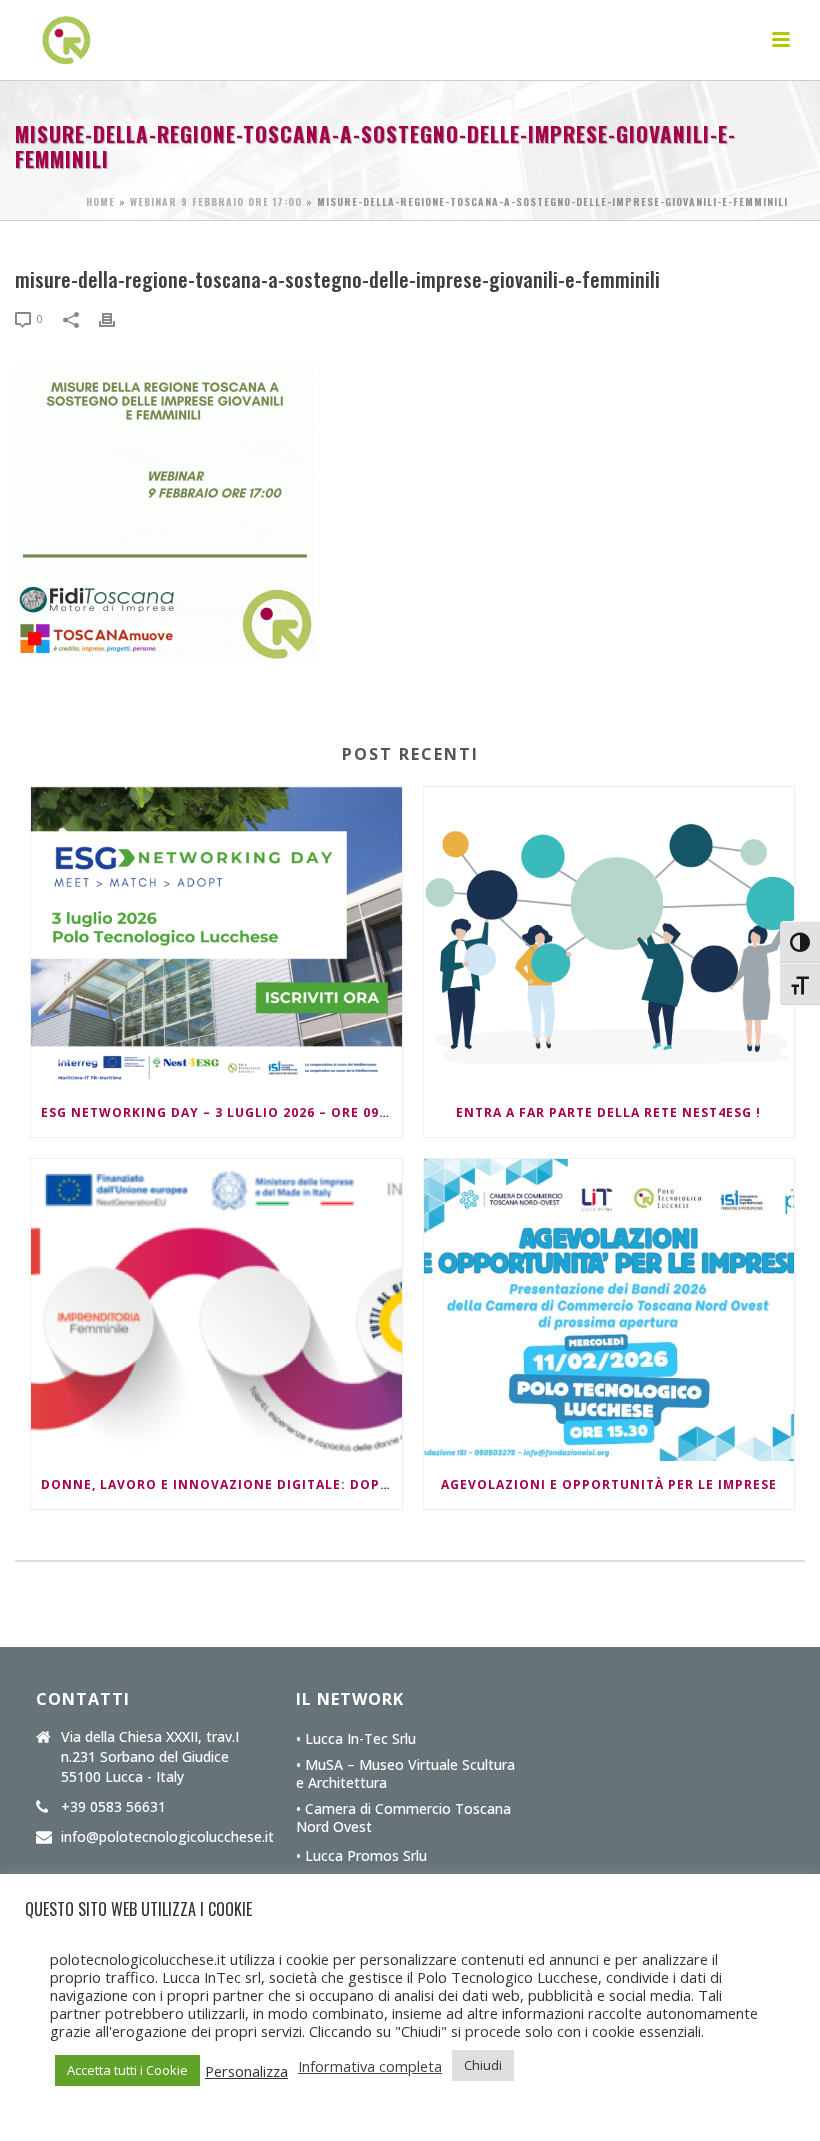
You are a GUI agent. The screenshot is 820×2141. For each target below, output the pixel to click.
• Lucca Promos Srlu (361, 1856)
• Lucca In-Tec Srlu (356, 1739)
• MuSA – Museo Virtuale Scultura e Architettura (405, 1774)
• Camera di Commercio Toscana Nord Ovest (403, 1818)
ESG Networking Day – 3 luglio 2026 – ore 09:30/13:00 (221, 1112)
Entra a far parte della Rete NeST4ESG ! (608, 1112)
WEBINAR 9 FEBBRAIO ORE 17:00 (216, 201)
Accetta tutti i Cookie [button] (127, 2070)
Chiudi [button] (483, 2065)
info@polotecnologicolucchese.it (167, 1837)
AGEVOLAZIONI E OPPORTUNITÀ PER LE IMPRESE (609, 1484)
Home (100, 201)
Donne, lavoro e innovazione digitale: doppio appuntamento (221, 1484)
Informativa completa (370, 2066)
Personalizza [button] (246, 2071)
